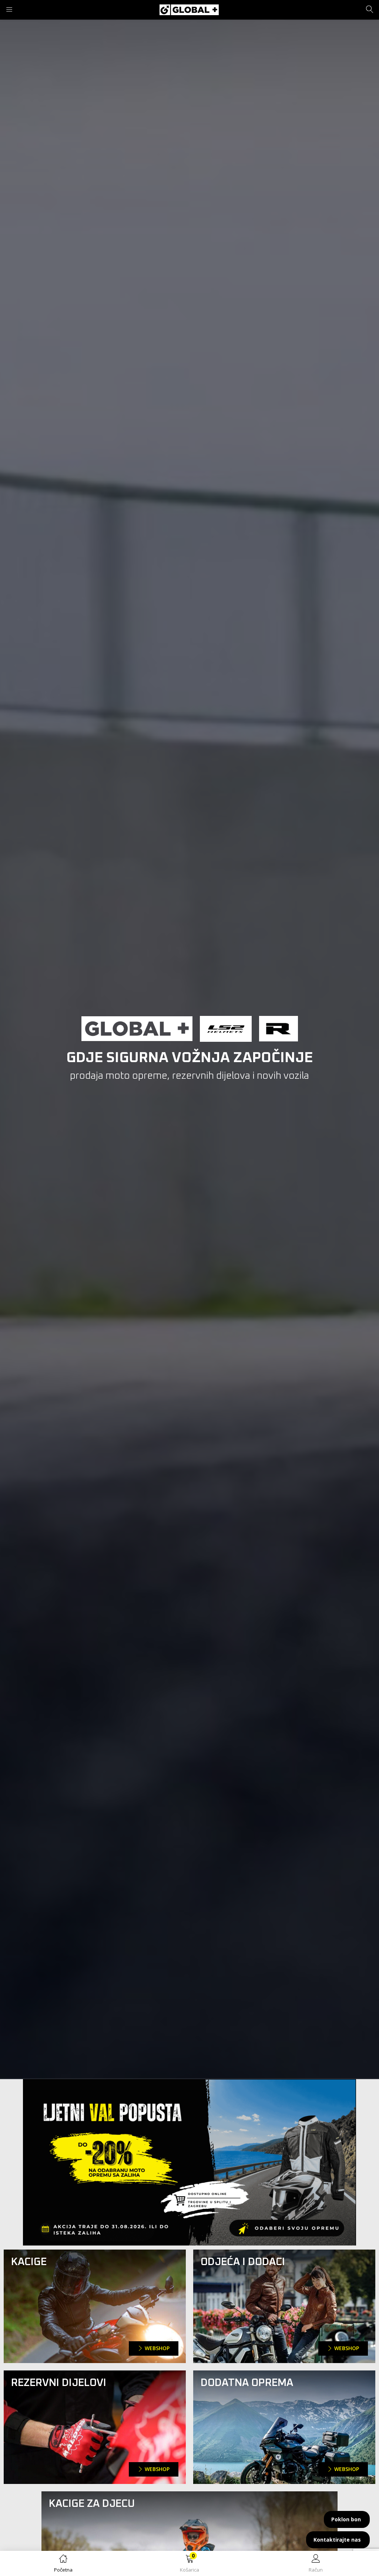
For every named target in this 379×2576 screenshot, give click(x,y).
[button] (189, 2565)
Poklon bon (346, 2519)
